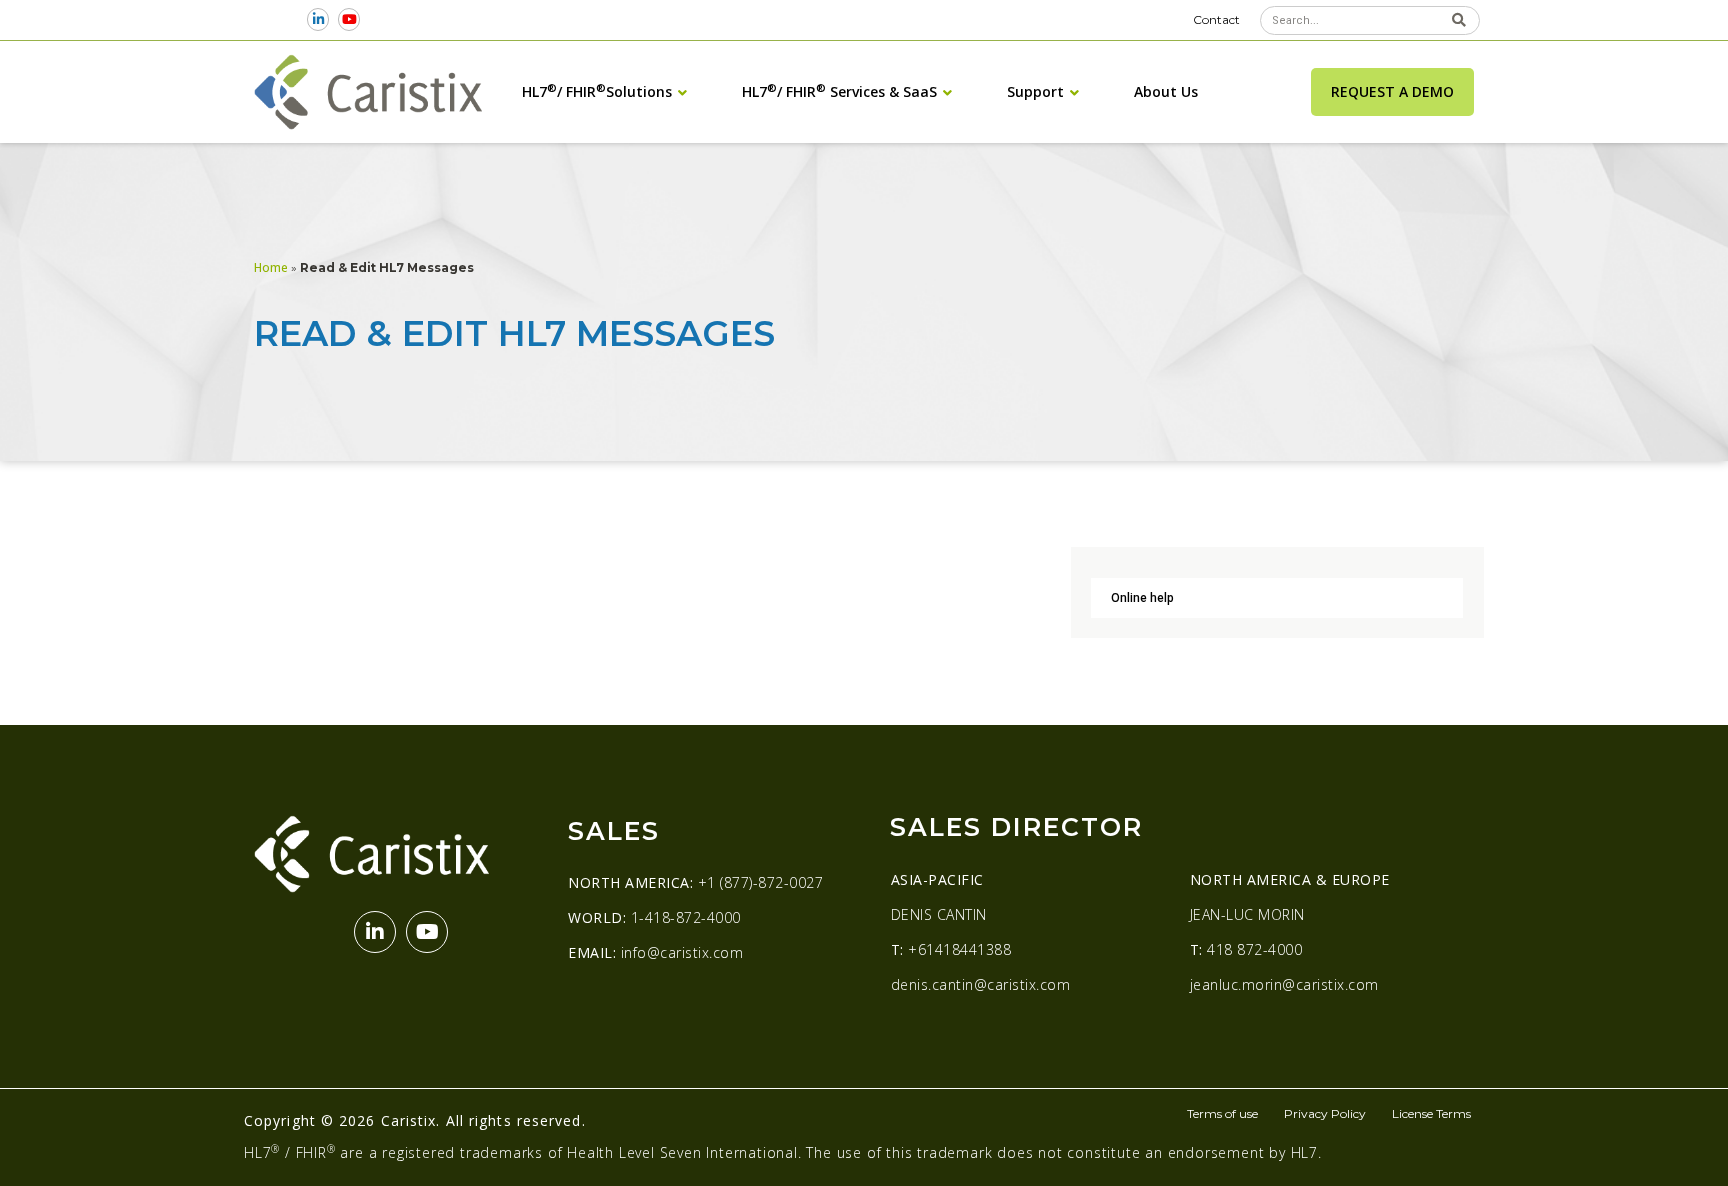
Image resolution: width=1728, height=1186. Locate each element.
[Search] (1458, 20)
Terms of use (1222, 1113)
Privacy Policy (1325, 1113)
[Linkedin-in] (318, 19)
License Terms (1431, 1113)
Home (271, 267)
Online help (1142, 598)
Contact (1216, 19)
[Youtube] (349, 19)
